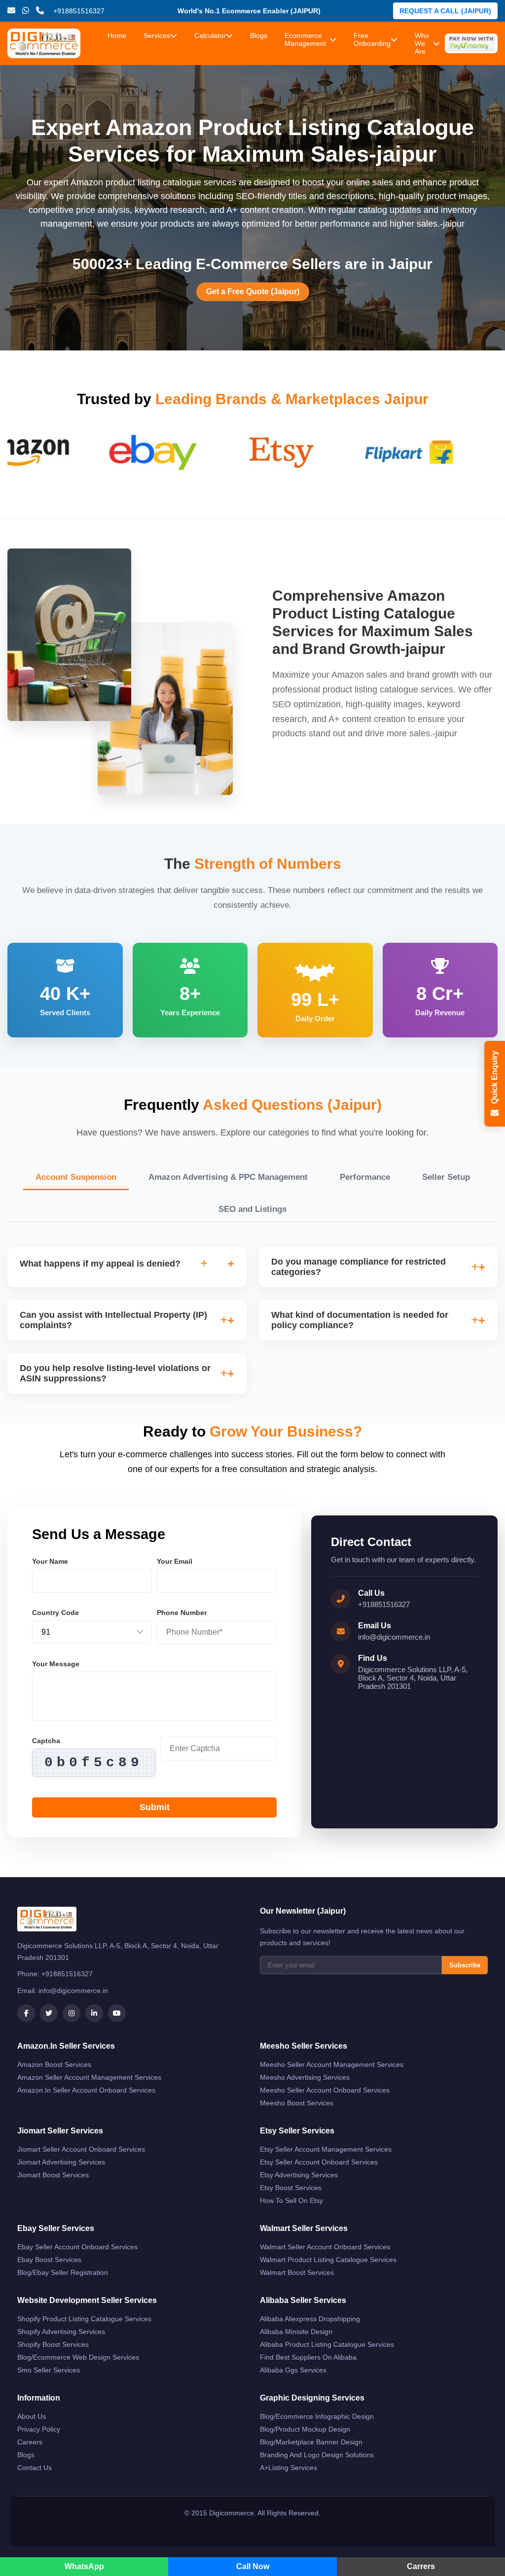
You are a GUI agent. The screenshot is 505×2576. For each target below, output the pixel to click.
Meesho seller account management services (332, 2064)
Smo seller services (49, 2370)
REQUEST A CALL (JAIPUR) (445, 11)
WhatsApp (84, 2566)
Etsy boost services (291, 2188)
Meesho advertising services (305, 2077)
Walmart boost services (297, 2272)
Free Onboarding (372, 39)
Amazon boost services (54, 2064)
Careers (30, 2442)
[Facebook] (26, 2013)
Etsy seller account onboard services (319, 2162)
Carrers (421, 2566)
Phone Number (182, 1613)
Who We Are (422, 43)
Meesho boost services (297, 2103)
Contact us (35, 2468)
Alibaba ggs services (293, 2370)
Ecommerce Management (305, 39)
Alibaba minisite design (296, 2332)
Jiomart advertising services (61, 2162)
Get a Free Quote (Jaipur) (253, 292)
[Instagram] (72, 2013)
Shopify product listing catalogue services (84, 2319)
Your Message (56, 1664)
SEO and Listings (252, 1209)
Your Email (175, 1561)
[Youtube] (117, 2013)
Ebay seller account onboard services (77, 2247)
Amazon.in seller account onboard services (86, 2090)
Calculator (210, 35)
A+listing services (289, 2468)
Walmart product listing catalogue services (328, 2260)
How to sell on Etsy (291, 2200)
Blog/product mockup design (305, 2429)
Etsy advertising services (299, 2175)
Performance (365, 1177)
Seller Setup (446, 1177)
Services (157, 35)
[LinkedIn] (94, 2013)
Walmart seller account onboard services (325, 2247)
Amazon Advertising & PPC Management (228, 1177)
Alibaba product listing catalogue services (327, 2344)
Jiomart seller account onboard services (81, 2149)
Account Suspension (76, 1177)
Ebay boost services (49, 2260)
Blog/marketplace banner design (311, 2442)
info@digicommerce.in (394, 1637)
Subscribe (465, 1965)
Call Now (253, 2566)
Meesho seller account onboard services (325, 2090)
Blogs (259, 35)
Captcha (46, 1741)
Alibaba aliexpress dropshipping (310, 2319)
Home (117, 35)
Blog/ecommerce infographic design (317, 2416)
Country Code (55, 1613)
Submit (155, 1807)
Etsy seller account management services (326, 2149)
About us (32, 2416)
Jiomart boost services (53, 2175)
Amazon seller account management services (89, 2077)
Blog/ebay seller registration (63, 2272)
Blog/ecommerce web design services (78, 2357)
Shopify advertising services (61, 2332)
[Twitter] (49, 2013)
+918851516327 (384, 1604)
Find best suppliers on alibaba (308, 2357)
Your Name (50, 1561)
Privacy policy (39, 2429)
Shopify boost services (53, 2344)
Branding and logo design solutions (317, 2455)
